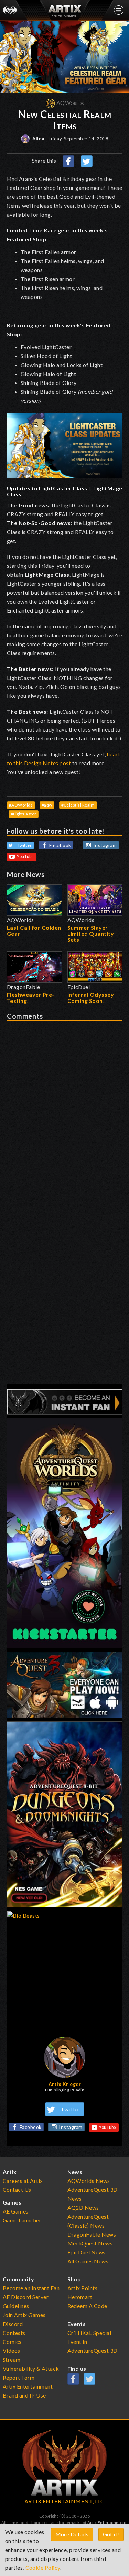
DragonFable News (92, 2234)
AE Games (16, 2211)
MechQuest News (90, 2243)
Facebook (60, 845)
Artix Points (83, 2288)
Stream (12, 2359)
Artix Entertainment (107, 2523)
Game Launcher (22, 2220)
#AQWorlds (21, 805)
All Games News (88, 2261)
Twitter (25, 845)
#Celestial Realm (78, 805)
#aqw (47, 805)
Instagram (105, 845)
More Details (72, 2534)
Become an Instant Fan (31, 2288)
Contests (14, 2333)
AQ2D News (83, 2207)
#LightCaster (24, 814)
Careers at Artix (23, 2181)
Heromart (80, 2297)
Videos (12, 2351)
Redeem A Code (88, 2306)
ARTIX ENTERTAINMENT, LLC (64, 2501)
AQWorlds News (89, 2181)
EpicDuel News (87, 2252)
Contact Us (17, 2190)
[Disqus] (65, 1107)
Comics (12, 2342)
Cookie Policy (43, 2568)
